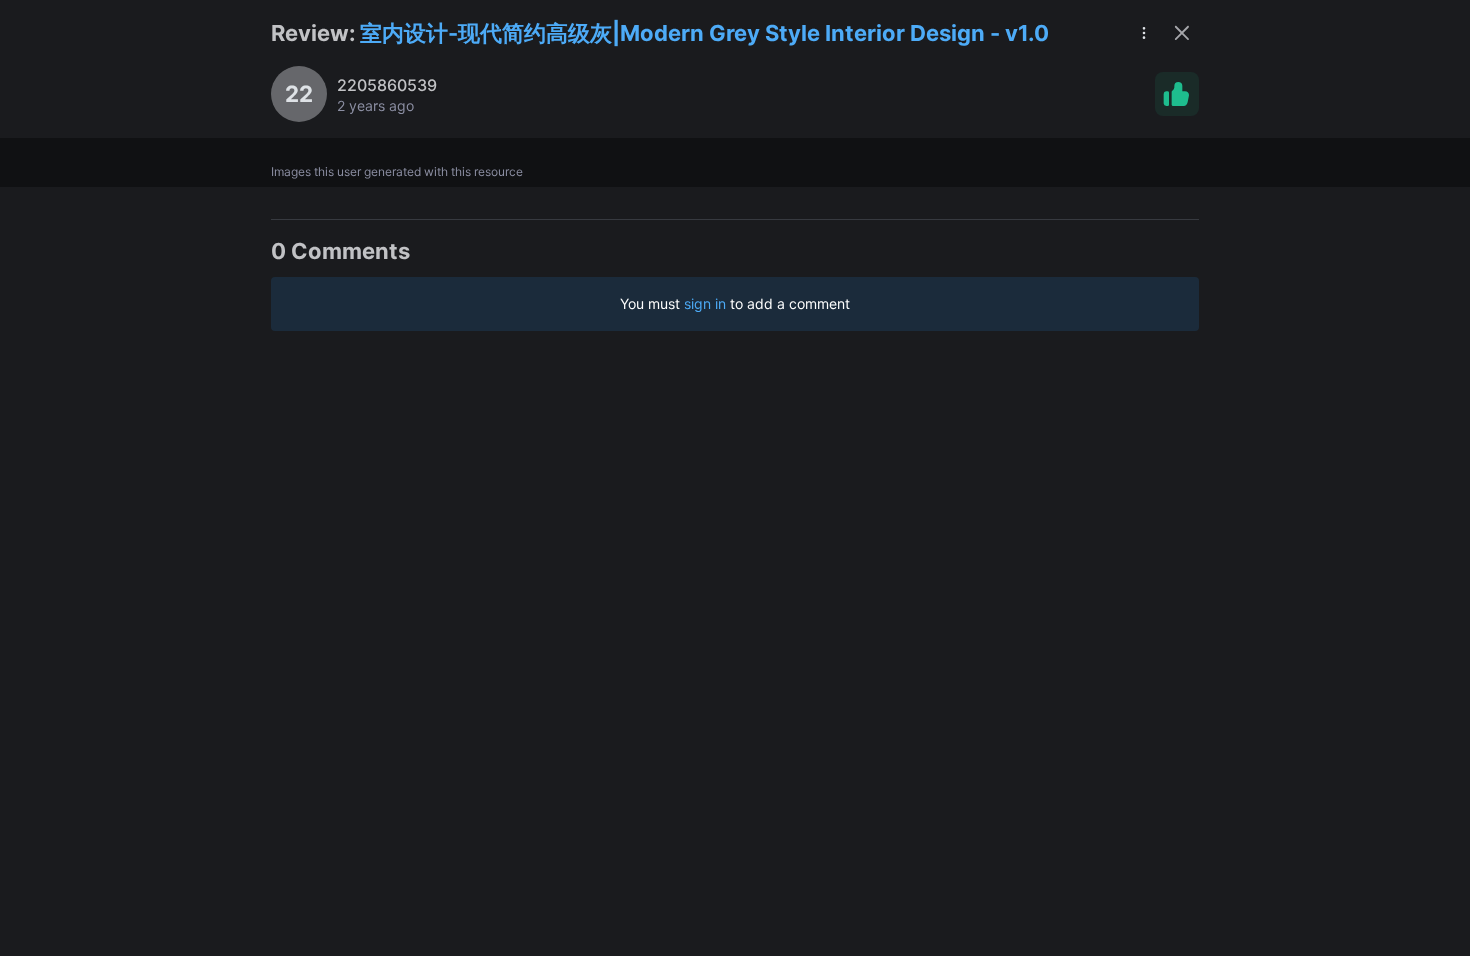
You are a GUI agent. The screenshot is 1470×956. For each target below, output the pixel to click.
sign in (705, 303)
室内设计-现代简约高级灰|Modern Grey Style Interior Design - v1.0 (704, 33)
